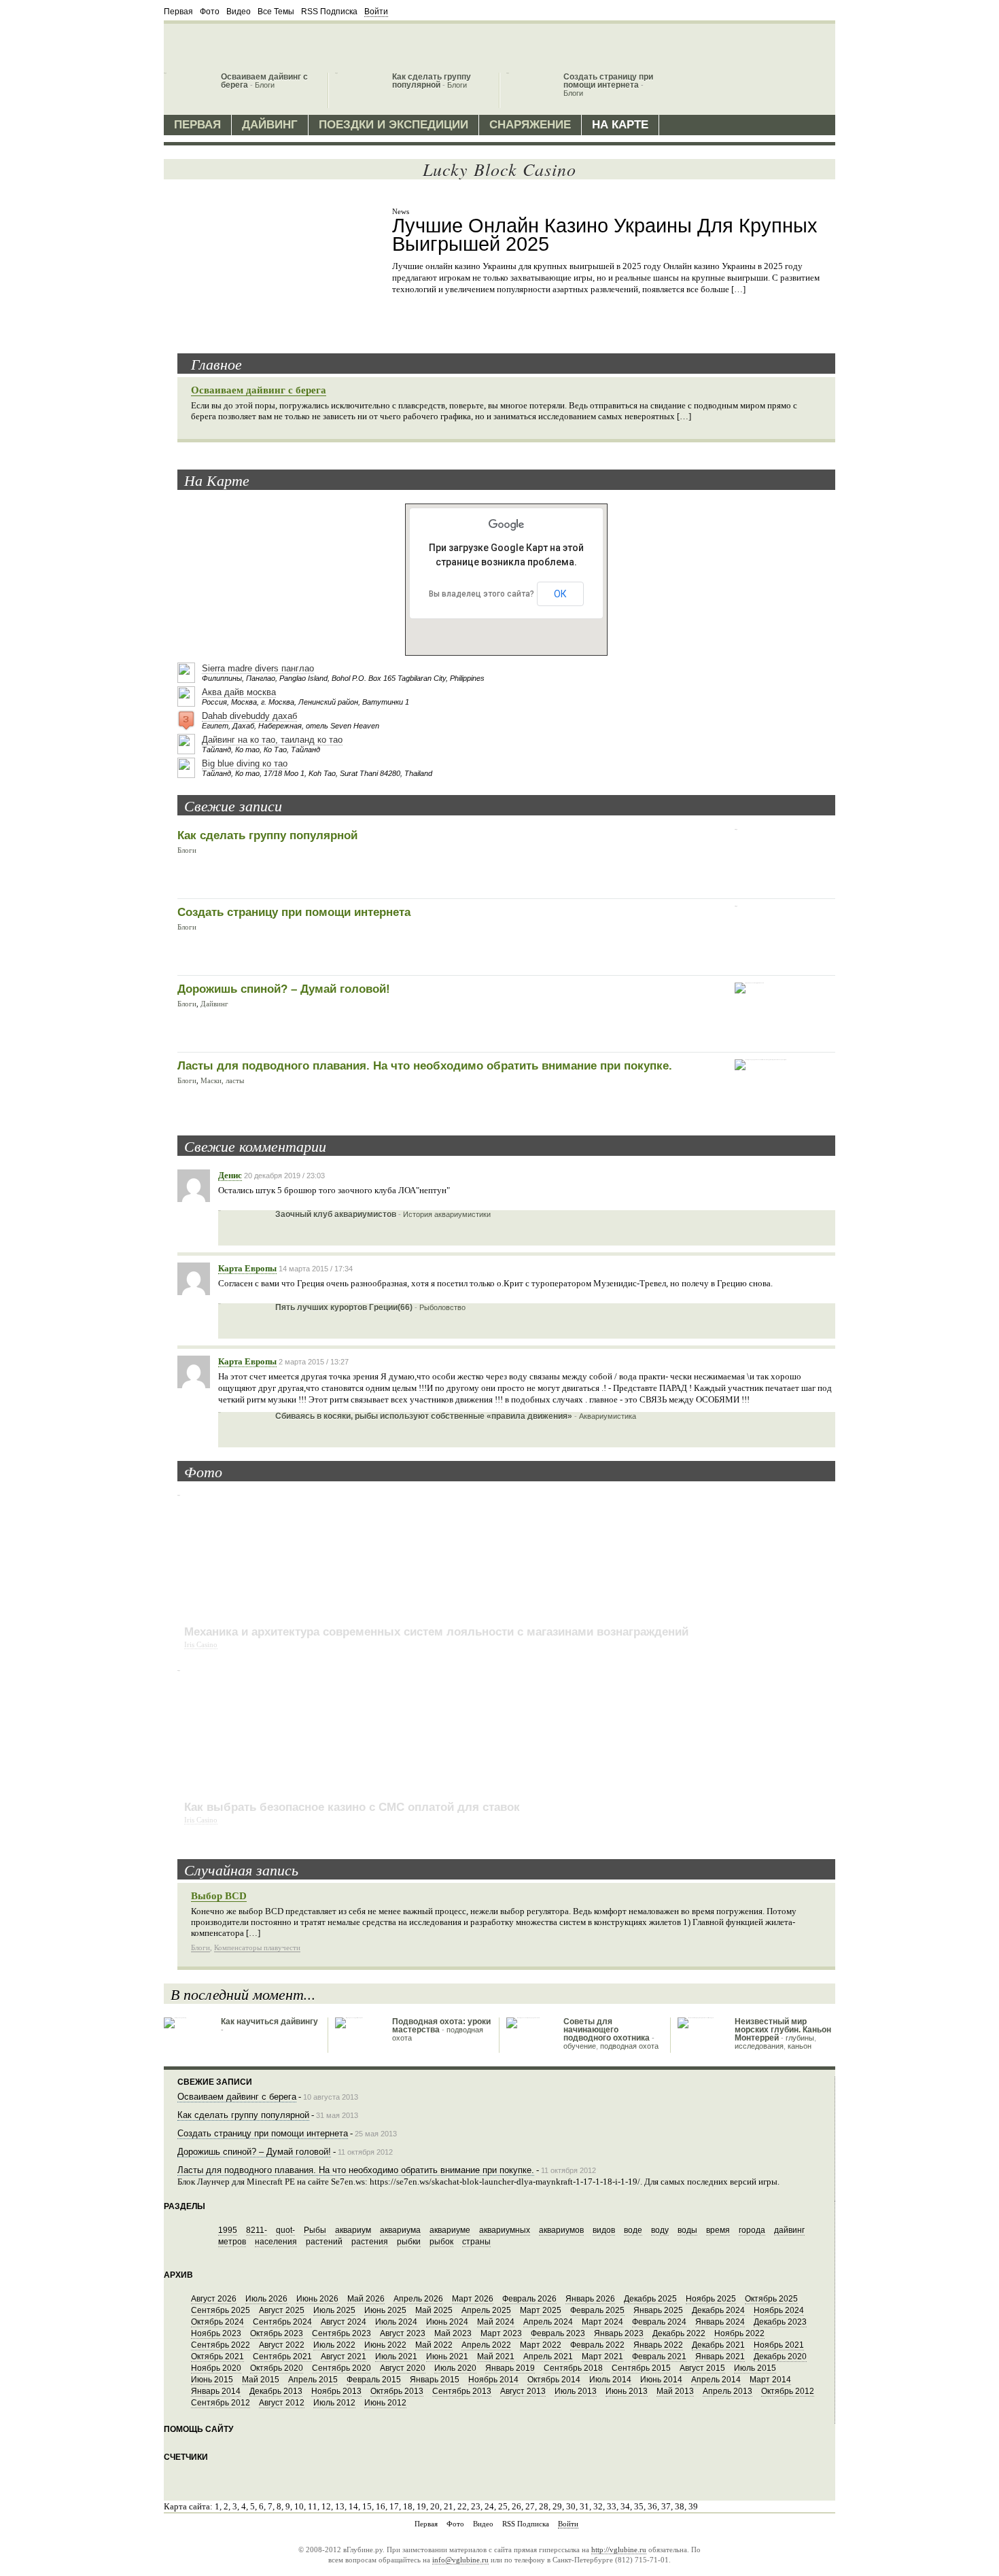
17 (394, 2506)
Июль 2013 (576, 2391)
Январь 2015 (435, 2380)
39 (693, 2506)
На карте (620, 125)
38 (680, 2506)
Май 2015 (261, 2380)
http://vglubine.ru (619, 2549)
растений (324, 2242)
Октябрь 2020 (277, 2368)
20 (435, 2506)
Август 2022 (282, 2345)
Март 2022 (541, 2345)
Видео (239, 12)
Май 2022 (434, 2345)
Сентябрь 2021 (282, 2357)
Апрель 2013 (728, 2391)
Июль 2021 (396, 2357)
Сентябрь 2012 (221, 2403)
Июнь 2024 (447, 2322)
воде (633, 2230)
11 (313, 2506)
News (401, 211)
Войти (376, 12)
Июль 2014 (610, 2380)
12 (326, 2506)
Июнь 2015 (212, 2380)
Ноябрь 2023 (216, 2333)
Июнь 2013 (627, 2391)
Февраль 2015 (374, 2380)
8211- (257, 2230)
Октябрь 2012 (788, 2391)
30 (571, 2506)
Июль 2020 (455, 2368)
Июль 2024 (396, 2322)
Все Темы (276, 12)
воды (687, 2230)
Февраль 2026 (529, 2299)
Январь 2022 (658, 2345)
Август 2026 (214, 2299)
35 (639, 2506)
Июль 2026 (266, 2299)
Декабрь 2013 (276, 2391)
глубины (800, 2038)
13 (340, 2506)
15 (367, 2506)
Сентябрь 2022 (221, 2345)
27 (530, 2506)
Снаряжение (530, 125)
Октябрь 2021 (217, 2357)
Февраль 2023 (558, 2333)
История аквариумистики (447, 1214)
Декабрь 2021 (718, 2345)
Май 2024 (496, 2322)
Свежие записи (233, 805)
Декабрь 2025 (650, 2299)
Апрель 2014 (716, 2380)
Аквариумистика (608, 1416)
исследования (759, 2046)
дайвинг (789, 2230)
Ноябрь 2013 (336, 2391)
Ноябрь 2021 (779, 2345)
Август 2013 (523, 2391)
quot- (285, 2230)
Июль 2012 (334, 2403)
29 (557, 2506)
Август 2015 (702, 2368)
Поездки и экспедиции (393, 125)
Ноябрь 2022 (739, 2333)
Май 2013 (675, 2391)
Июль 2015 (755, 2368)
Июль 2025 (334, 2310)
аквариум (353, 2230)
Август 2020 (403, 2368)
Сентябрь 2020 (341, 2368)
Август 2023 (403, 2333)
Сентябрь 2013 (462, 2391)
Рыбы (315, 2230)
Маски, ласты (222, 1080)
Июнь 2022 (385, 2345)
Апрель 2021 (548, 2357)
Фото (210, 12)
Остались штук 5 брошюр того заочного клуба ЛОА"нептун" (334, 1190)
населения (276, 2242)
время (718, 2230)
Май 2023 (453, 2333)
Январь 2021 (720, 2357)
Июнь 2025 (385, 2310)
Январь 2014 (216, 2391)
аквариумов (561, 2230)
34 (625, 2506)
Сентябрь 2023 (341, 2333)
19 (421, 2506)
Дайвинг (270, 125)
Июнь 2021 (447, 2357)
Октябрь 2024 (217, 2322)
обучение (580, 2046)
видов (604, 2230)
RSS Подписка (329, 12)
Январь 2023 (619, 2333)
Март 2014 (770, 2380)
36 (652, 2506)
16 (381, 2506)
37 (666, 2506)
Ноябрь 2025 (711, 2299)
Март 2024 (602, 2322)
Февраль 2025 (597, 2310)
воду (660, 2230)
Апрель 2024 (548, 2322)
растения (370, 2242)
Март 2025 (541, 2310)
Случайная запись (241, 1869)
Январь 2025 (658, 2310)
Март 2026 (473, 2299)
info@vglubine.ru (460, 2560)
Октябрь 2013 (397, 2391)
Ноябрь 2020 (216, 2368)
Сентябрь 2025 (221, 2310)
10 (299, 2506)
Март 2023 (501, 2333)
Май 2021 (496, 2357)
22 (462, 2506)
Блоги (265, 85)
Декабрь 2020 (780, 2357)
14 (353, 2506)
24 (489, 2506)
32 (598, 2506)
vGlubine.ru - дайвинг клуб (243, 45)
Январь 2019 (510, 2368)
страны (476, 2242)
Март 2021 (602, 2357)
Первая (178, 12)
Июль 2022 (334, 2345)
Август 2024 (344, 2322)
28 (544, 2506)
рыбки (409, 2242)
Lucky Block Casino (500, 169)
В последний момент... (243, 1994)
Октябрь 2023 (277, 2333)
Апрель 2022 (486, 2345)
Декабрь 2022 (679, 2333)
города (752, 2230)
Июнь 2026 (317, 2299)
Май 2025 (434, 2310)
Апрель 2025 (486, 2310)
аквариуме (450, 2230)
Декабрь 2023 (780, 2322)
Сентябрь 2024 (282, 2322)
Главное (216, 364)
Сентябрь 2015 (641, 2368)
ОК (560, 594)
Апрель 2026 (418, 2299)
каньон (800, 2046)
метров (232, 2242)
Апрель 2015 (313, 2380)
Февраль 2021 (659, 2357)
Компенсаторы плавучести (257, 1947)
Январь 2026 (590, 2299)
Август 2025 (282, 2310)
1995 (228, 2230)
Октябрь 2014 (554, 2380)
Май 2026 (366, 2299)
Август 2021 (344, 2357)
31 (584, 2506)
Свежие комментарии (255, 1146)
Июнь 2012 (385, 2403)
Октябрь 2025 (771, 2299)
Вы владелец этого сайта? (481, 594)
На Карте (217, 480)
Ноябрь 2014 (493, 2380)
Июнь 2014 (661, 2380)
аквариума (400, 2230)
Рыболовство (442, 1307)
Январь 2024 (720, 2322)
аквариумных (505, 2230)
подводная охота (629, 2046)
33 (612, 2506)
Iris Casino (201, 1644)
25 (503, 2506)
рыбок (441, 2242)
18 (408, 2506)
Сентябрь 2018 (573, 2368)
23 (476, 2506)
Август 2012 (282, 2403)
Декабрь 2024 (718, 2310)
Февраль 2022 (597, 2345)
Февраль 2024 (659, 2322)
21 (449, 2506)
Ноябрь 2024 (779, 2310)
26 (516, 2506)
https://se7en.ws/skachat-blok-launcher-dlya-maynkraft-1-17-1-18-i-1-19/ (505, 2182)
